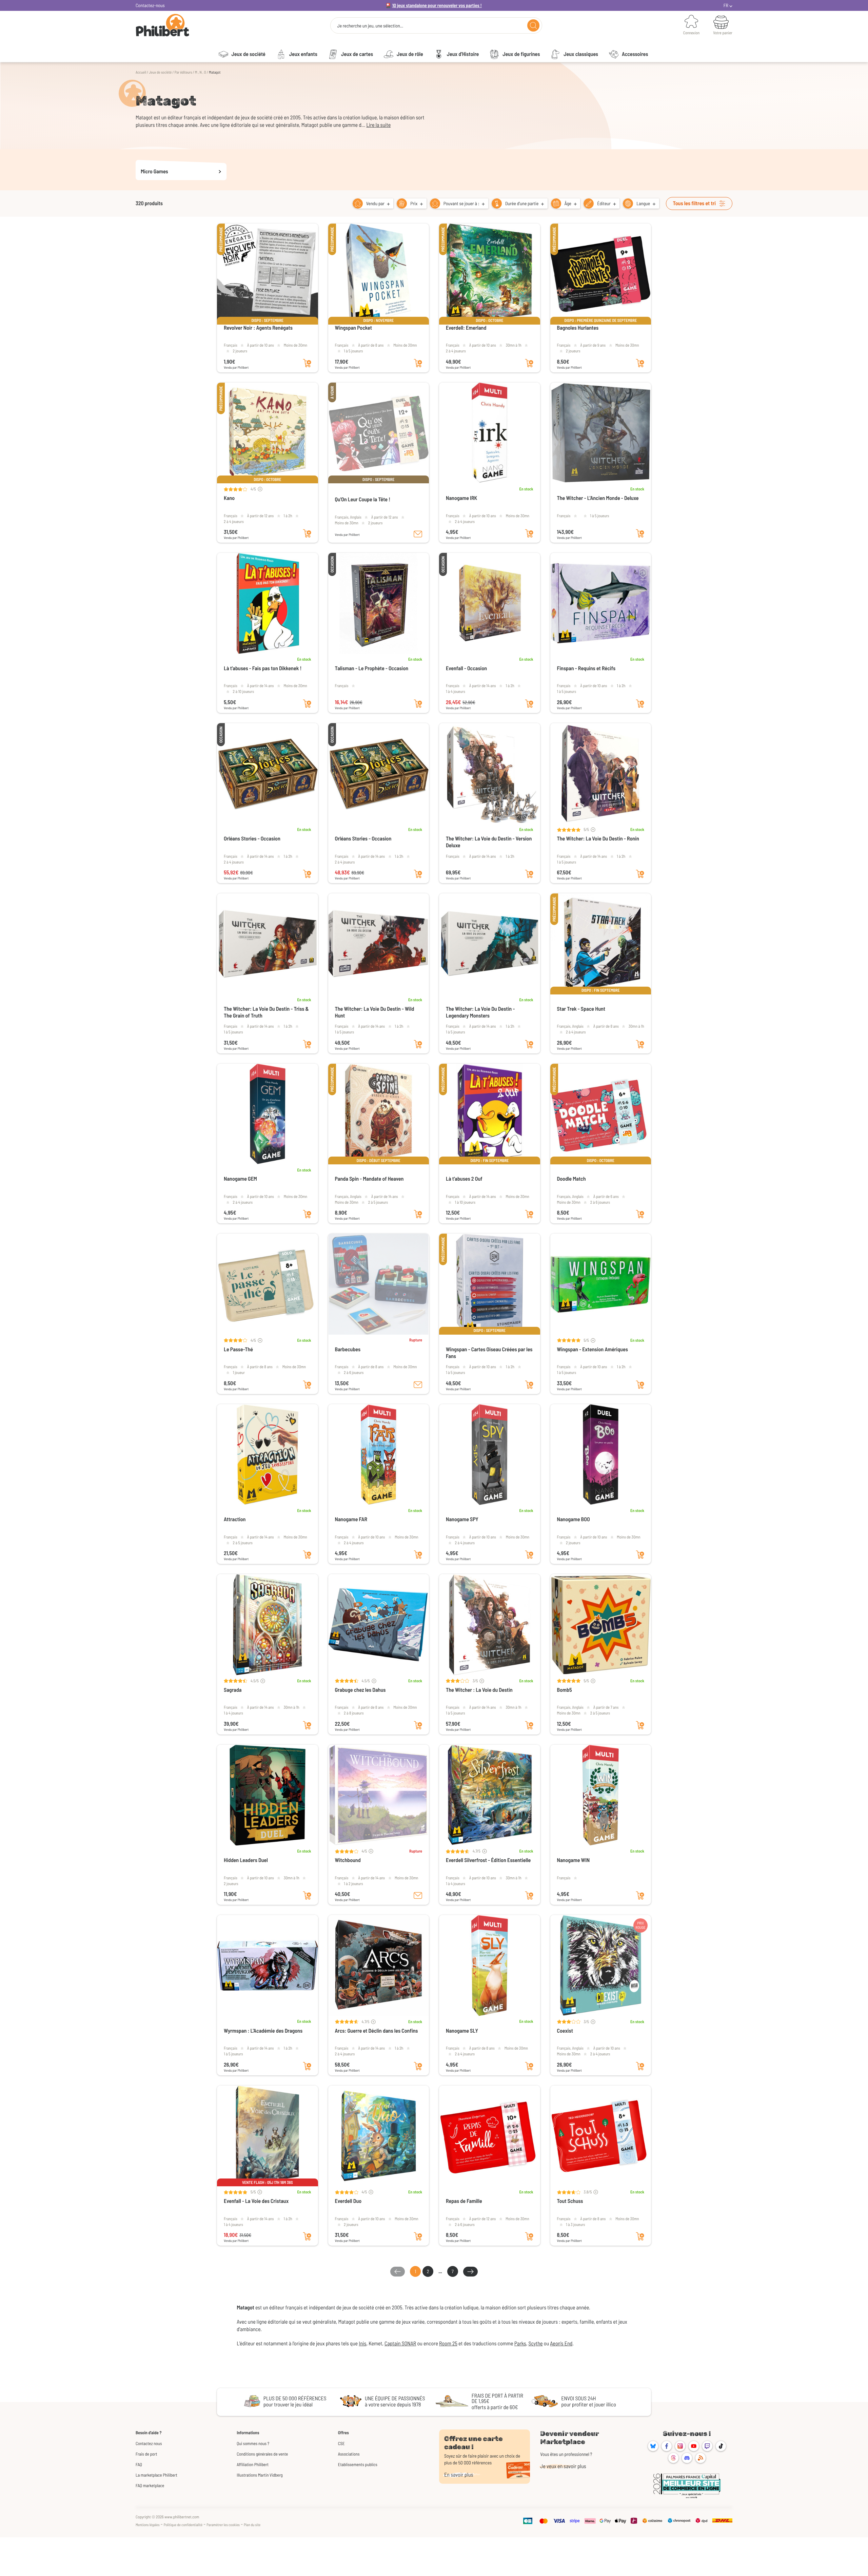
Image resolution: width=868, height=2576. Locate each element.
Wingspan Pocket (353, 328)
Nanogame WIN (574, 1860)
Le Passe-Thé (238, 1349)
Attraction (235, 1519)
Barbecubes (348, 1349)
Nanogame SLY (462, 2031)
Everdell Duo (348, 2201)
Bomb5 (565, 1690)
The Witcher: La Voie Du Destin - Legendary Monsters (480, 1012)
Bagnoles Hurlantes (578, 328)
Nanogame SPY (462, 1519)
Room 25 (448, 2343)
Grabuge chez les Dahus (360, 1690)
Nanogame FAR (351, 1519)
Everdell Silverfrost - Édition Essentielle (488, 1860)
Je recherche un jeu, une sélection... (370, 26)
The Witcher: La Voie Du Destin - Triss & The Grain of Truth (266, 1012)
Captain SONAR (400, 2343)
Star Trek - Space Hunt (581, 1009)
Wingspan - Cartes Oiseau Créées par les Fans (489, 1353)
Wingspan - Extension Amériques (593, 1349)
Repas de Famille (464, 2201)
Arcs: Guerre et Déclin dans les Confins (377, 2031)
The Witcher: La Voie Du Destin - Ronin (598, 839)
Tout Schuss (570, 2201)
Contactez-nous (150, 5)
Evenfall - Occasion (466, 668)
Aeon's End (561, 2343)
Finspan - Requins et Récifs (586, 668)
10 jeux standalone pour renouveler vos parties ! (437, 5)
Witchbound (348, 1860)
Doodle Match (571, 1179)
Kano (229, 498)
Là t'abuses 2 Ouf (464, 1179)
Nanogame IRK (461, 498)
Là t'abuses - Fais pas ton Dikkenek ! (263, 668)
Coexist (565, 2031)
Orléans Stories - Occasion (252, 839)
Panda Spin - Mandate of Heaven (369, 1179)
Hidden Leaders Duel (246, 1860)
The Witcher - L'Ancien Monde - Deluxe (598, 498)
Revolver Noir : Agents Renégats (258, 328)
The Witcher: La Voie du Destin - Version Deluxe (489, 842)
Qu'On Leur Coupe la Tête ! (363, 499)
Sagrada (233, 1690)
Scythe (535, 2343)
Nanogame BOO (574, 1519)
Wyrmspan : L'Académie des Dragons (263, 2031)
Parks (520, 2343)
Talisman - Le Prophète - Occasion (372, 668)
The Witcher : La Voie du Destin (479, 1690)
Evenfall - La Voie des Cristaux (256, 2201)
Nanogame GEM (240, 1179)
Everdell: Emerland (466, 328)
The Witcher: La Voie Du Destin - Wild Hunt (375, 1012)
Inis (362, 2343)
